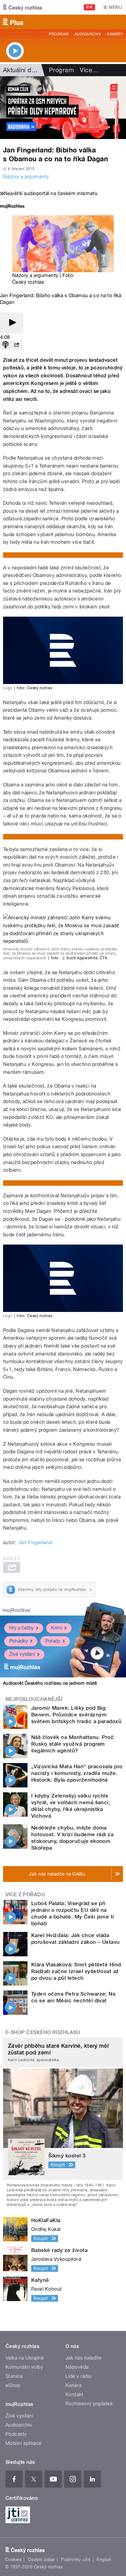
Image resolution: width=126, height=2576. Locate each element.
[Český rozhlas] (23, 7)
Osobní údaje (41, 2560)
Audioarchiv (88, 34)
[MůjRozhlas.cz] (12, 207)
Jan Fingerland (35, 1543)
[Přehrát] (12, 323)
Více (89, 70)
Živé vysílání (22, 1654)
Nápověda (77, 2367)
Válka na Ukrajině (25, 2358)
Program (59, 34)
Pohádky (19, 1641)
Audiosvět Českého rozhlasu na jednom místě (50, 1683)
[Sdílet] (17, 345)
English (104, 2560)
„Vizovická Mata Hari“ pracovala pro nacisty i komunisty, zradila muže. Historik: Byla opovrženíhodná (77, 1773)
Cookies (13, 2560)
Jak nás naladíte (84, 2358)
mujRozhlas (16, 1610)
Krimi (57, 1628)
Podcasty (16, 2434)
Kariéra (73, 2385)
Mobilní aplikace (24, 2443)
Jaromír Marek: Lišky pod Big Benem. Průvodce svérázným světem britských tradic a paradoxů (76, 1715)
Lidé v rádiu (79, 2376)
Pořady (53, 1641)
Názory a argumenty (26, 177)
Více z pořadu (25, 1895)
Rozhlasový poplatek (89, 2404)
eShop (13, 2385)
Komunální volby (24, 2367)
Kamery (115, 34)
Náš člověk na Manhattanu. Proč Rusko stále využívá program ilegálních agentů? (72, 1744)
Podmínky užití (76, 2560)
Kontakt (74, 2394)
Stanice (14, 2376)
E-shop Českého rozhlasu (43, 2032)
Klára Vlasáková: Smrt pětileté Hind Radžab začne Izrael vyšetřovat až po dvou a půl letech (76, 1971)
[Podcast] (6, 345)
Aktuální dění (21, 70)
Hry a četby (21, 1628)
